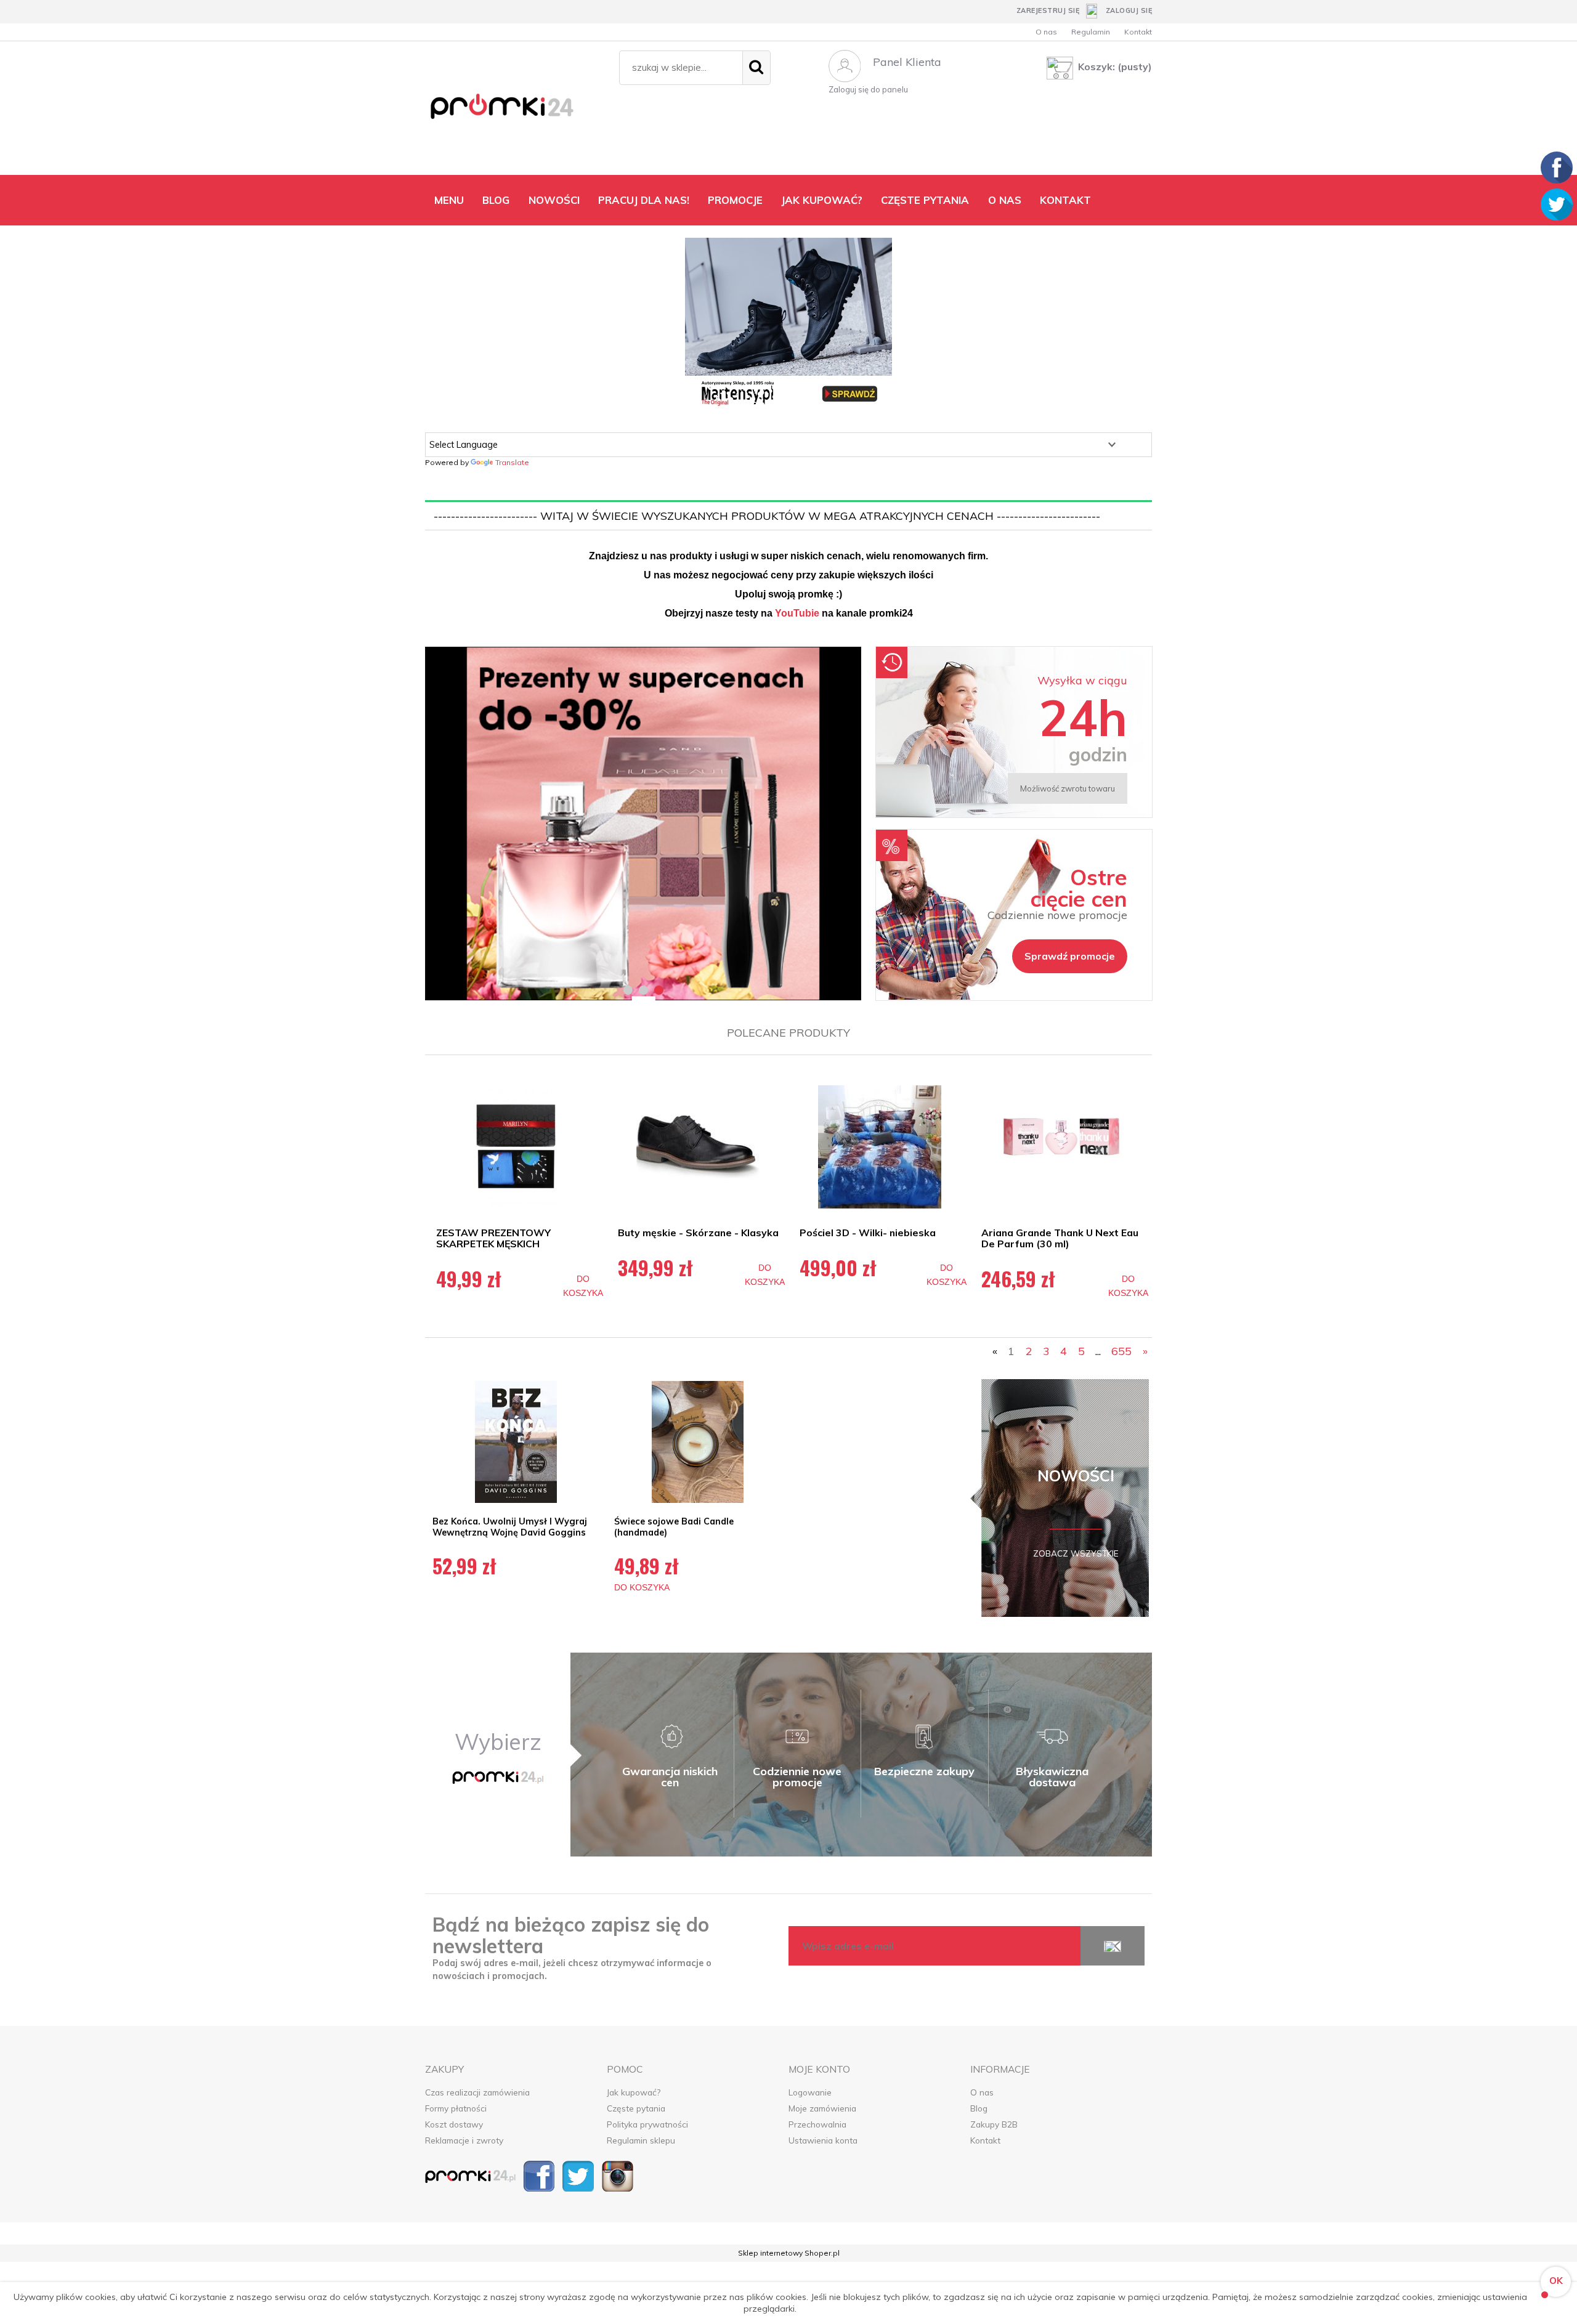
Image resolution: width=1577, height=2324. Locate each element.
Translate (512, 462)
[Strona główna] (516, 111)
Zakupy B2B (994, 2124)
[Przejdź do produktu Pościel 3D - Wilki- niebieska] (879, 1147)
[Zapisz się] (1113, 1946)
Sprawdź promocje (1070, 956)
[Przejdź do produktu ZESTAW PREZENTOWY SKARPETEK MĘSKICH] (516, 1147)
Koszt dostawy (454, 2124)
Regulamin (1091, 32)
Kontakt (1138, 32)
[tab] (628, 990)
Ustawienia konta (823, 2140)
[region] (643, 824)
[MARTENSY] (788, 323)
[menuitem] (449, 200)
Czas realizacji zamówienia (477, 2092)
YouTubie (797, 613)
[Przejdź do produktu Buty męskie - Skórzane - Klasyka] (698, 1147)
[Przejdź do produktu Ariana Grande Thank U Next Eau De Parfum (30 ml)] (1061, 1147)
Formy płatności (456, 2108)
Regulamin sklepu (641, 2140)
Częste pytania (636, 2108)
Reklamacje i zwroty (464, 2140)
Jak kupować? (634, 2092)
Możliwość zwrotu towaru (1068, 788)
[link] (643, 824)
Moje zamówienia (822, 2108)
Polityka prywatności (647, 2124)
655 (1121, 1351)
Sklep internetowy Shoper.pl (789, 2253)
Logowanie (810, 2092)
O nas (1046, 32)
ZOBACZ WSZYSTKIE (1076, 1553)
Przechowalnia (817, 2124)
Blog (979, 2108)
